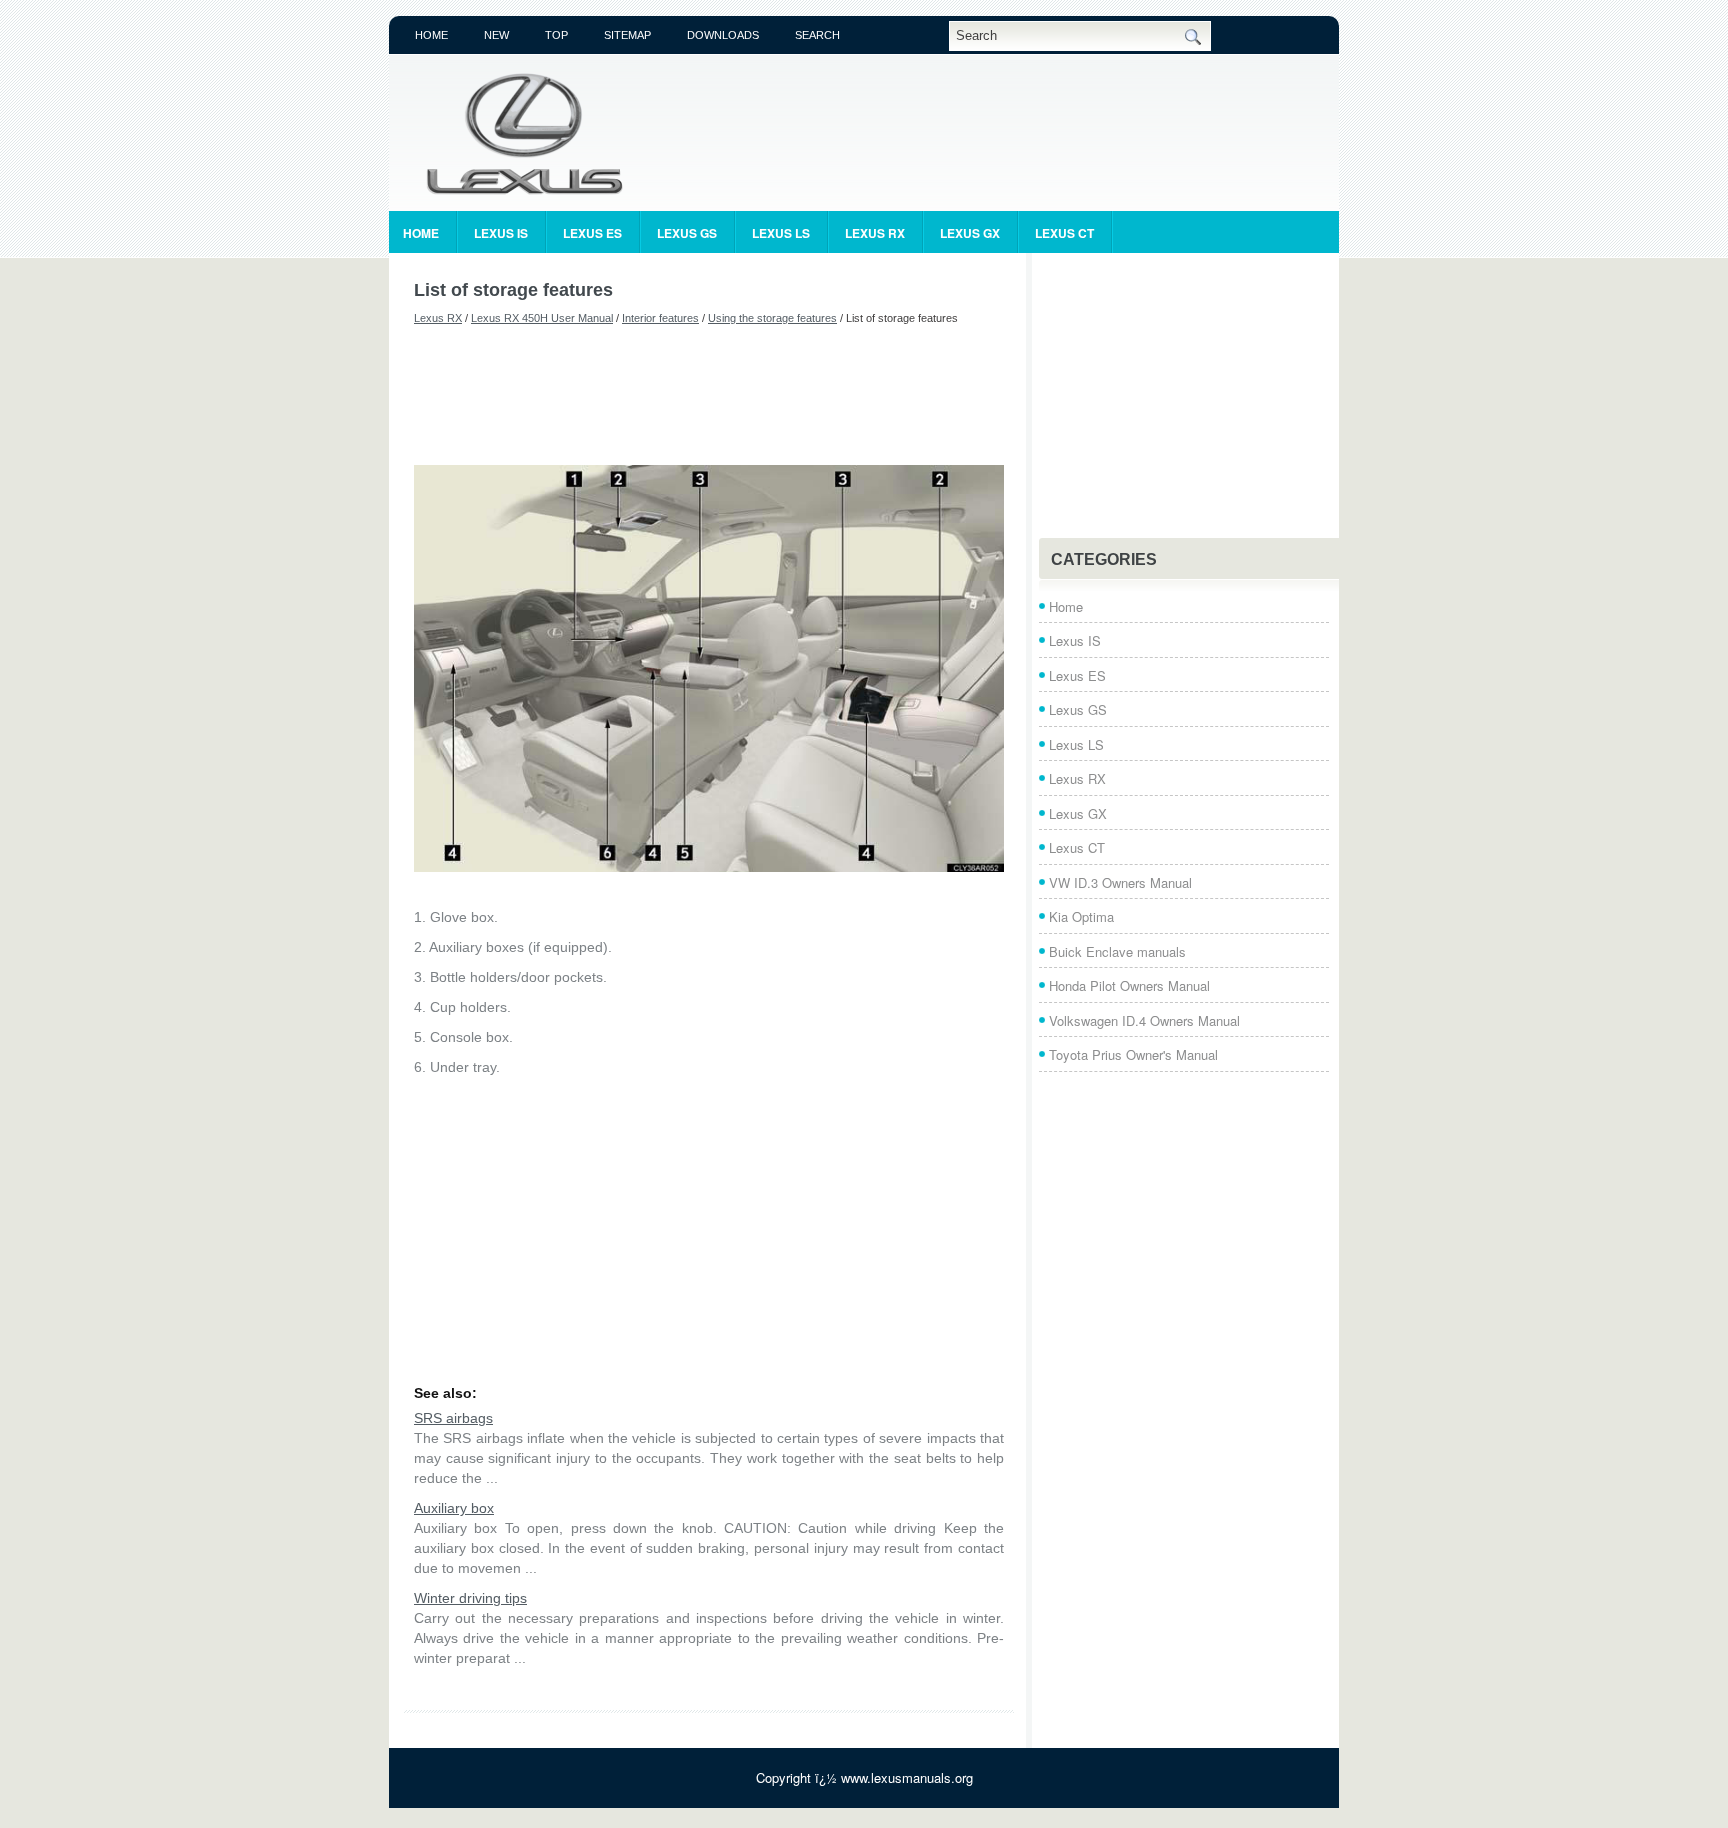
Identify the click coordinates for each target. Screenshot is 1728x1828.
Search (817, 35)
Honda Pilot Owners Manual (1129, 985)
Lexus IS (501, 233)
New (496, 35)
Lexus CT (1064, 233)
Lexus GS (687, 233)
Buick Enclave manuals (1117, 951)
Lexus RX (875, 233)
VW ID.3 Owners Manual (1120, 882)
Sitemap (627, 35)
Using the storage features (772, 318)
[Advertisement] (709, 395)
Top (556, 35)
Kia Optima (1081, 916)
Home (431, 35)
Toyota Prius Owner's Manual (1133, 1054)
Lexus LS (781, 233)
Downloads (723, 35)
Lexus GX (970, 233)
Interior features (660, 318)
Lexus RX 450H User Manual (542, 318)
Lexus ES (592, 233)
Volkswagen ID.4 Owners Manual (1144, 1020)
